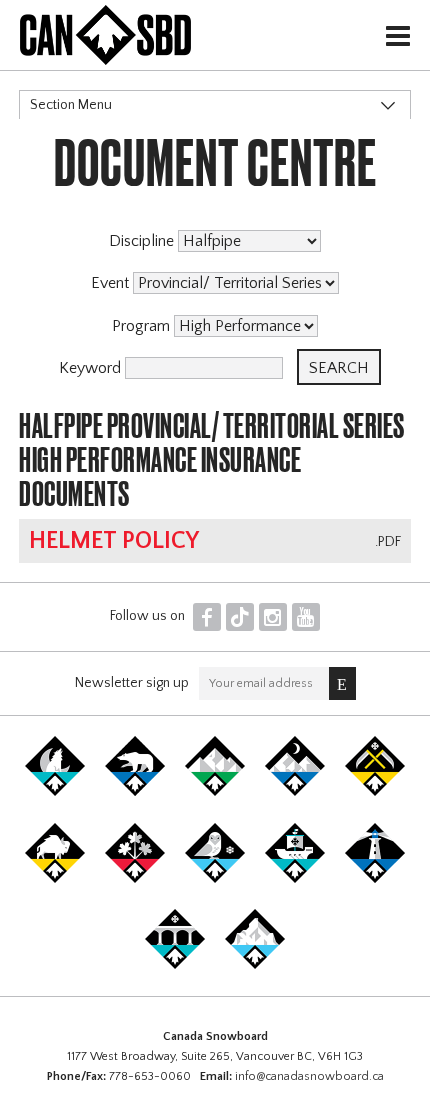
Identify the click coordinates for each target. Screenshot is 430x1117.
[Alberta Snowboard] (295, 792)
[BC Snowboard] (215, 792)
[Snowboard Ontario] (135, 879)
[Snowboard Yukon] (55, 792)
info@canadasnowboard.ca (309, 1076)
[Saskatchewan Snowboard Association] (375, 792)
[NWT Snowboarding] (135, 792)
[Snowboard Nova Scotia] (375, 879)
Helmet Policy (114, 541)
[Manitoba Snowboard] (55, 879)
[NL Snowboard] (255, 965)
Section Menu (71, 105)
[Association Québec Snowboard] (215, 879)
